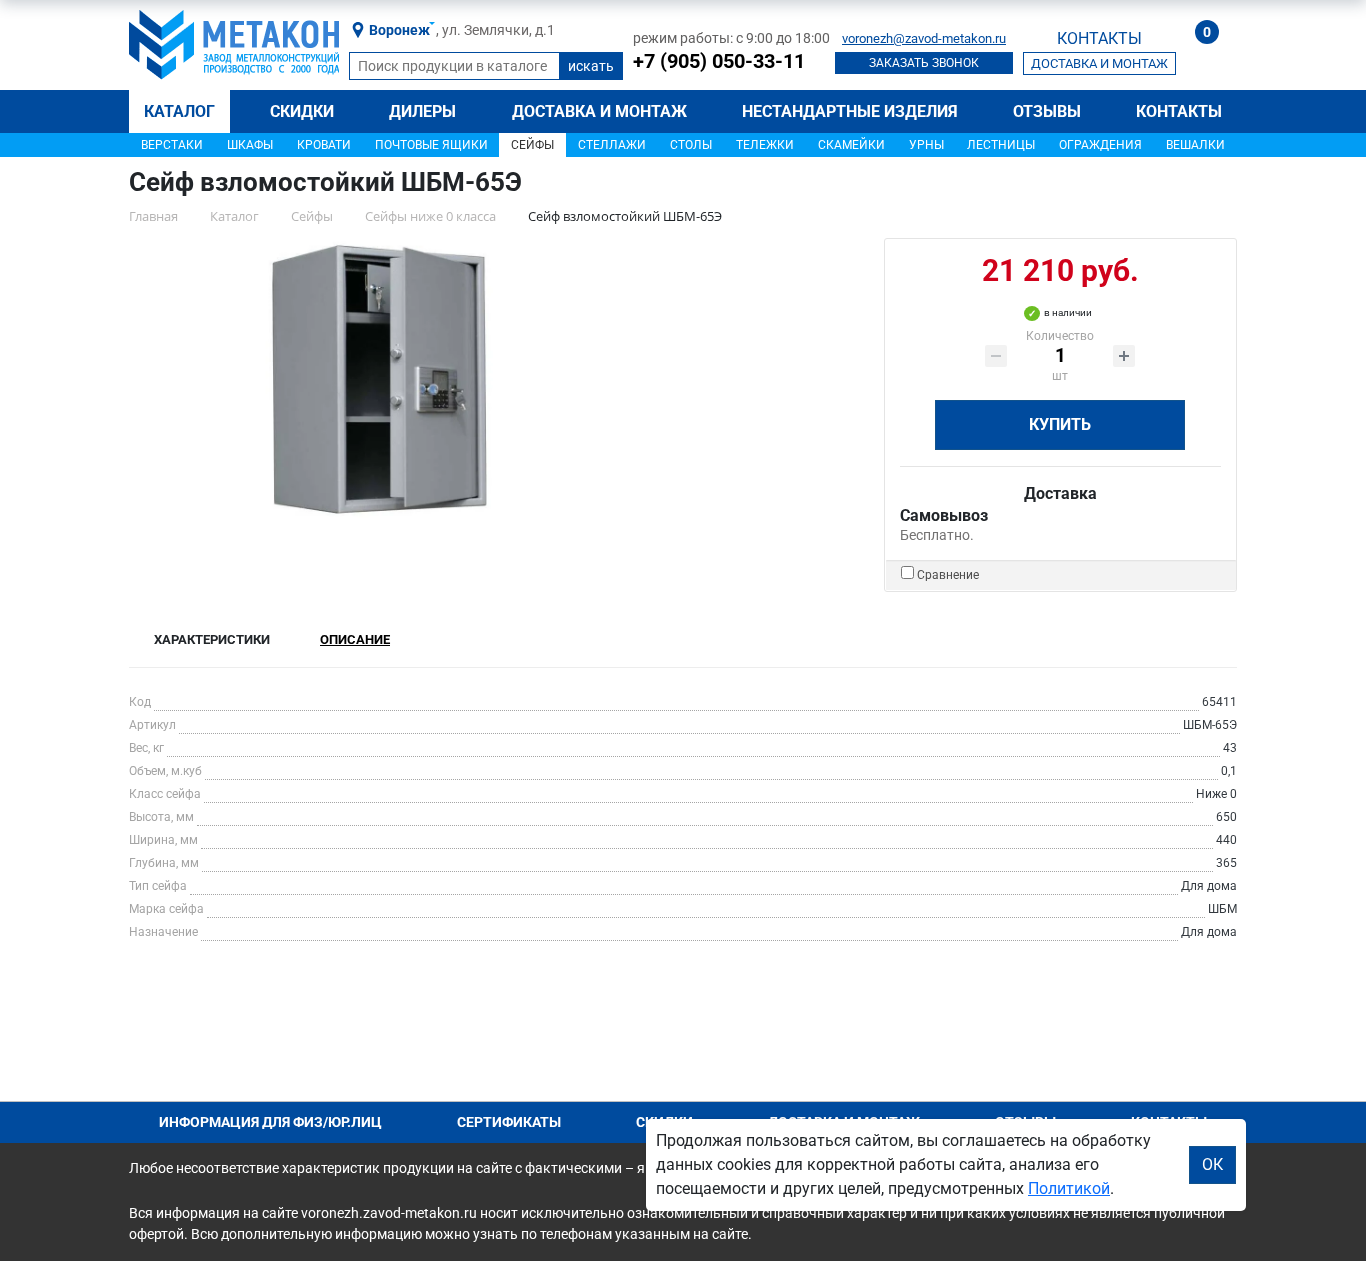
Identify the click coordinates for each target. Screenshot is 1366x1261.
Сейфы (532, 145)
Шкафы (250, 145)
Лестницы (1001, 145)
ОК (1212, 1164)
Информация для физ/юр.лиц (270, 1122)
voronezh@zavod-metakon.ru (924, 38)
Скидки (302, 111)
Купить (1060, 424)
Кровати (324, 145)
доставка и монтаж (1099, 63)
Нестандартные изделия (850, 111)
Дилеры (422, 111)
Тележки (765, 145)
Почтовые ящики (431, 145)
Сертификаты (509, 1122)
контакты (1099, 38)
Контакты (1179, 111)
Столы (691, 145)
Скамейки (851, 145)
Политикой (1069, 1188)
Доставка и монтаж (599, 111)
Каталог (179, 111)
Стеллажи (612, 145)
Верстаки (172, 145)
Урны (926, 145)
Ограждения (1100, 145)
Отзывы (1047, 111)
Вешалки (1195, 145)
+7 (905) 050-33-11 (719, 61)
